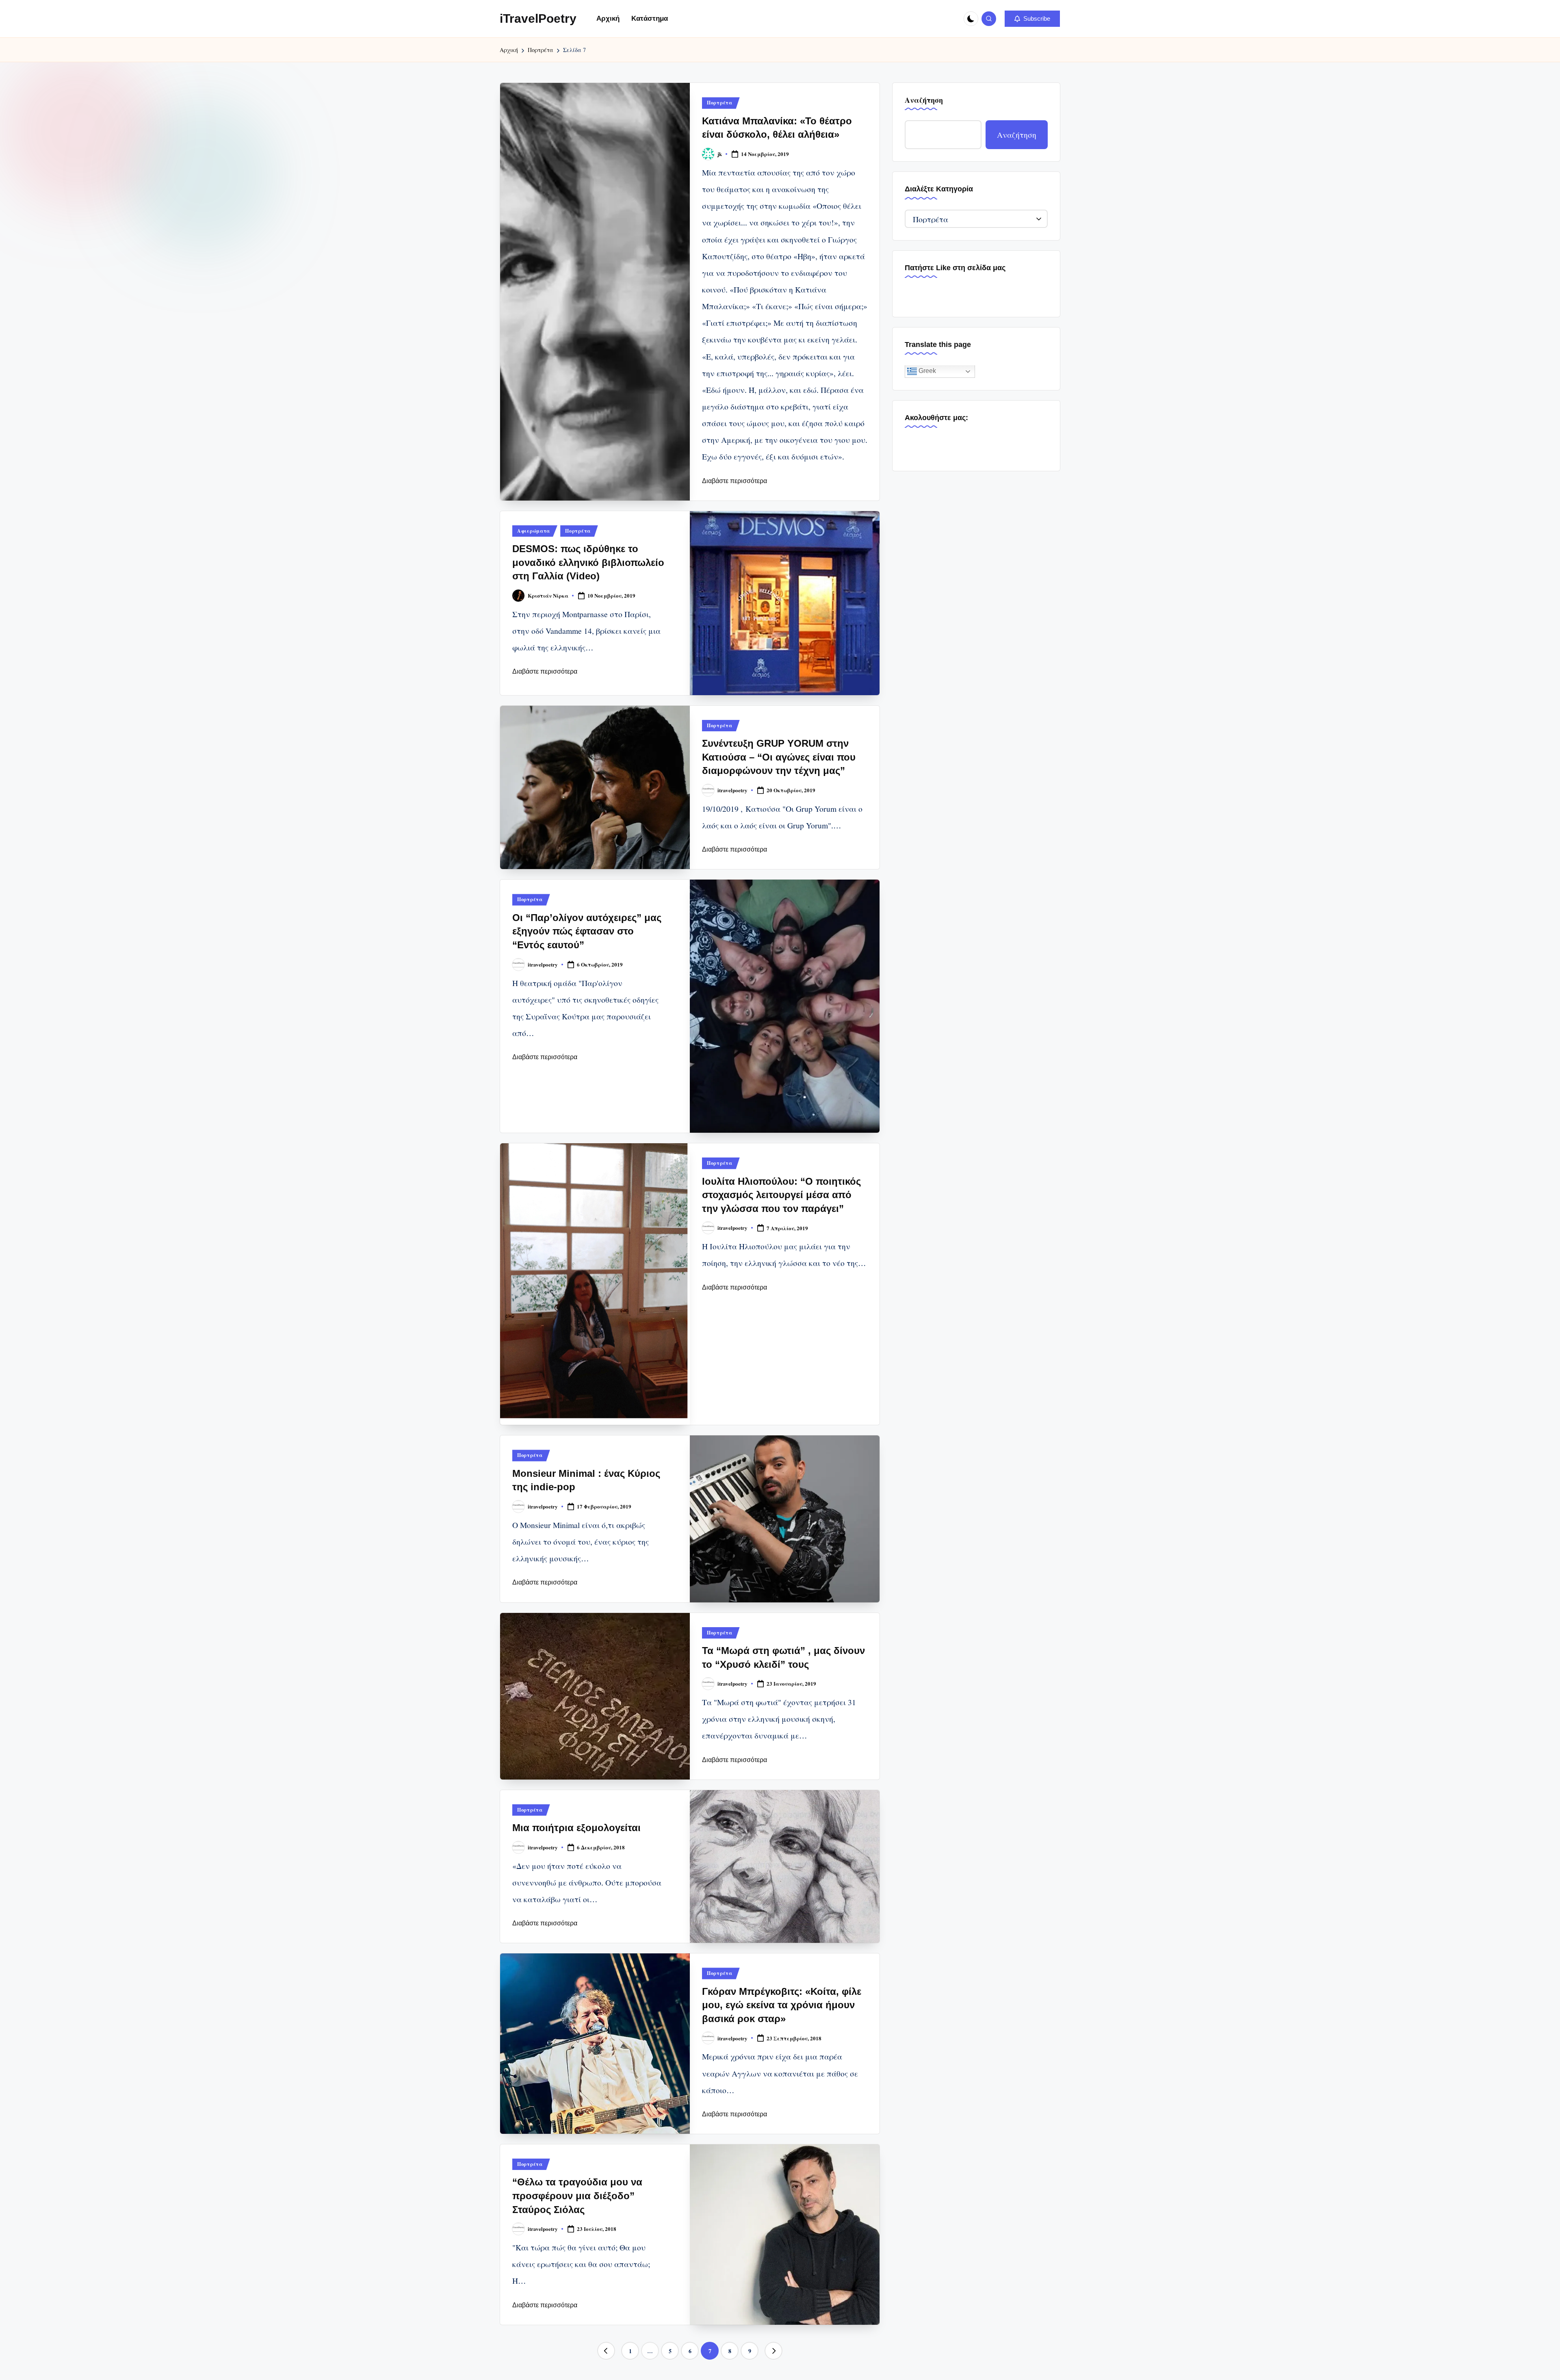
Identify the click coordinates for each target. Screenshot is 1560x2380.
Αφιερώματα (534, 531)
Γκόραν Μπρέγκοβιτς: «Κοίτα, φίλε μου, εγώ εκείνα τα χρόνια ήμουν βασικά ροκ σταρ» (782, 2005)
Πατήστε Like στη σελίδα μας (955, 268)
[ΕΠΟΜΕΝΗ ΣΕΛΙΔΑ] (773, 2351)
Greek (926, 371)
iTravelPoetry (538, 18)
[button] (1032, 19)
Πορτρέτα (720, 103)
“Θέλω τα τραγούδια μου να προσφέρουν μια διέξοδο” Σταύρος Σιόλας (577, 2196)
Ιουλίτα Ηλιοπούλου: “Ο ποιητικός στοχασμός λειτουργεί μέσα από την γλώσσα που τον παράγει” (781, 1195)
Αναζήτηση (924, 100)
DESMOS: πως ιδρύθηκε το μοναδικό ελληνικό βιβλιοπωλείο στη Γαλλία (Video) (588, 562)
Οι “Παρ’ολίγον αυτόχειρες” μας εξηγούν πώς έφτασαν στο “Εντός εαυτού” (587, 931)
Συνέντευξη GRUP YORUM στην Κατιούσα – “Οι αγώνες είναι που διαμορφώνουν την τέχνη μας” (779, 757)
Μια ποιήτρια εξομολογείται (576, 1828)
